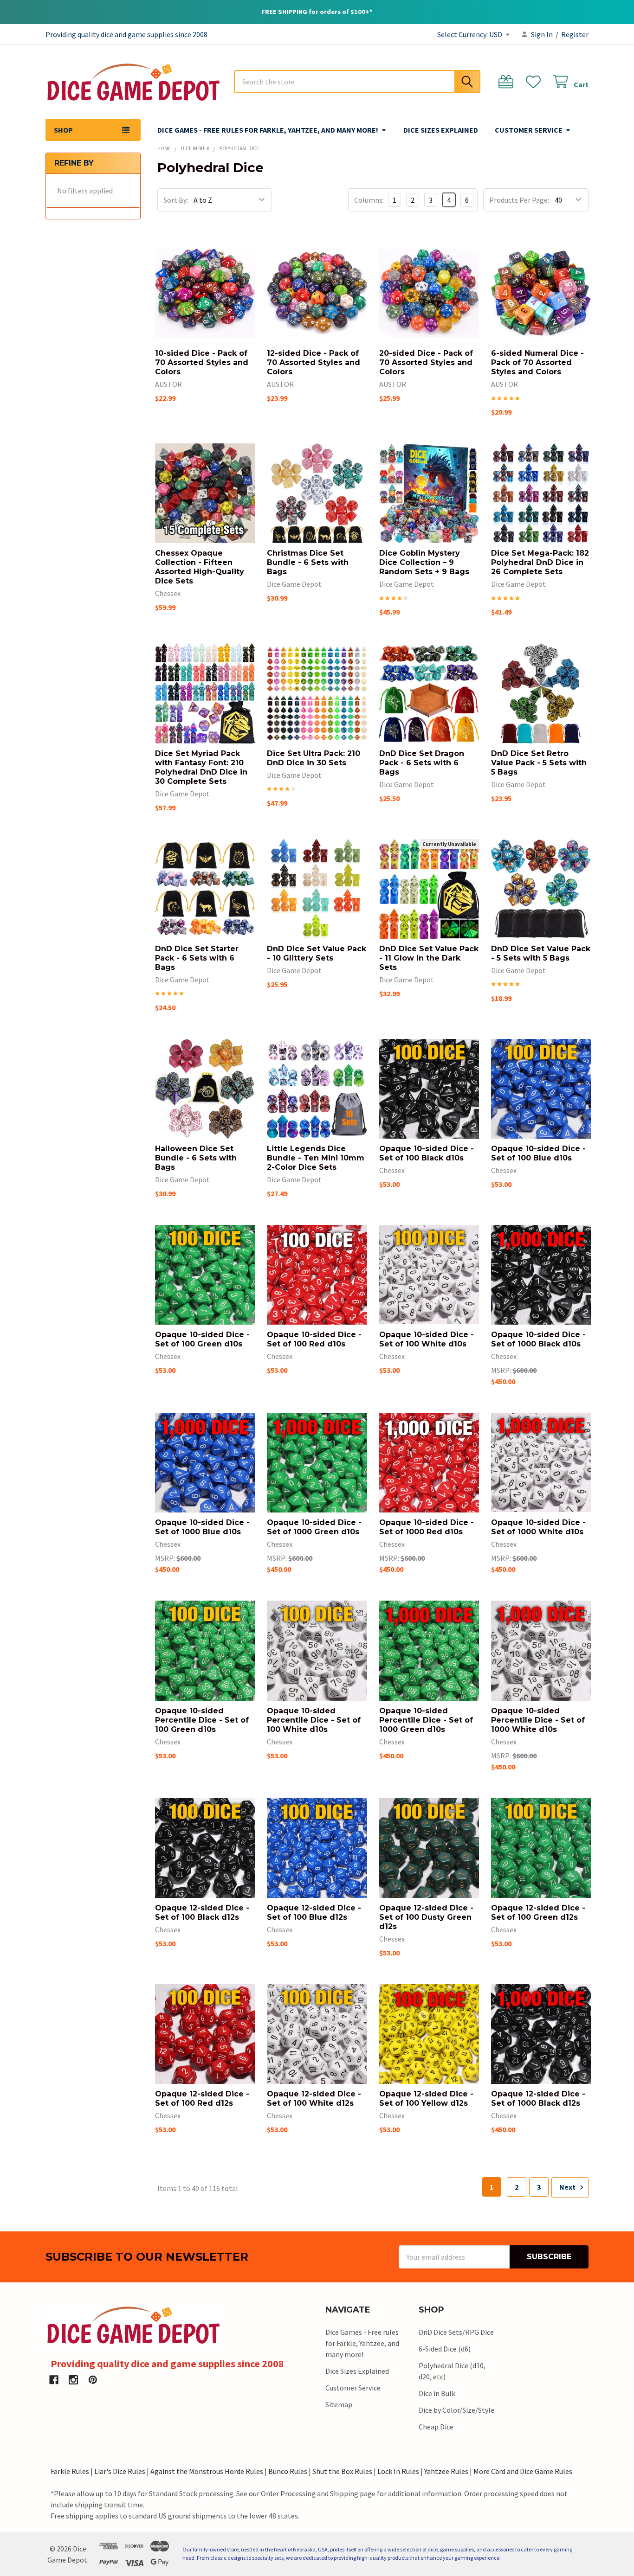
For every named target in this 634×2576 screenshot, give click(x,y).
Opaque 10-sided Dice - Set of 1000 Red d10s (427, 1527)
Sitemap (339, 2404)
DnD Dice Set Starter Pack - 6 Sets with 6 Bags (197, 958)
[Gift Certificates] (508, 82)
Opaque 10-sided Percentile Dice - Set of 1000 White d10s (538, 1720)
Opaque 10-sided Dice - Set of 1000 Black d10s (538, 1339)
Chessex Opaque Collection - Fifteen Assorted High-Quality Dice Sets (200, 567)
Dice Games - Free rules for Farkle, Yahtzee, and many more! (268, 130)
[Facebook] (54, 2380)
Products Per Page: (519, 200)
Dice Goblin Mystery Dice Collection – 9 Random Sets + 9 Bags (424, 562)
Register (575, 34)
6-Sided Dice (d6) (445, 2349)
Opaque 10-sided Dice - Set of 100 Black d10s (427, 1153)
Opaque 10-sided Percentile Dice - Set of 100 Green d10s (202, 1720)
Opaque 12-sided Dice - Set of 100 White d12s (314, 2099)
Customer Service (529, 130)
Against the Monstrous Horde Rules (207, 2471)
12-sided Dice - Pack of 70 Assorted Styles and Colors (314, 362)
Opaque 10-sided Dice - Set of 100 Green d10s (202, 1339)
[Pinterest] (93, 2380)
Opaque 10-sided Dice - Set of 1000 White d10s (538, 1527)
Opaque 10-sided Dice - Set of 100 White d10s (427, 1339)
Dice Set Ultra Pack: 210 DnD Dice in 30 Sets (314, 758)
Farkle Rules (70, 2471)
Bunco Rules (288, 2471)
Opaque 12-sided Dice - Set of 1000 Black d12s (538, 2099)
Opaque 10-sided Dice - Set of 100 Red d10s (314, 1339)
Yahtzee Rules (446, 2471)
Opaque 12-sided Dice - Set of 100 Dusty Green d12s (426, 1917)
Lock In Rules (398, 2471)
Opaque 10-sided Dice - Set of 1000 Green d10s (314, 1527)
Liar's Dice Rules (120, 2471)
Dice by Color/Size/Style (456, 2410)
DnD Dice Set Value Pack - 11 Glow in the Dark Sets (429, 958)
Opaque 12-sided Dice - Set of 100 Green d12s (538, 1913)
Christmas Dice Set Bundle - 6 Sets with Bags (308, 562)
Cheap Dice (436, 2427)
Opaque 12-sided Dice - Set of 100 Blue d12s (314, 1913)
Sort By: (176, 200)
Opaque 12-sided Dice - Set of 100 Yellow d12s (426, 2099)
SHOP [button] (63, 130)
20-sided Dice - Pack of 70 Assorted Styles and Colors (426, 362)
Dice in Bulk (437, 2393)
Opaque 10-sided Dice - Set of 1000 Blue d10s (202, 1527)
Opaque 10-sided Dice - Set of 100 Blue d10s (538, 1153)
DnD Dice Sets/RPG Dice (456, 2332)
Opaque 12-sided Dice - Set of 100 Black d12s (202, 1913)
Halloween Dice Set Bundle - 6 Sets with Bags (196, 1158)
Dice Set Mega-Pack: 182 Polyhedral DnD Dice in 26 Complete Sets (540, 562)
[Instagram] (73, 2380)
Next (568, 2187)
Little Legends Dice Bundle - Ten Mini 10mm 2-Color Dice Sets (316, 1158)
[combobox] (357, 82)
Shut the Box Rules (342, 2471)
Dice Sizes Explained (441, 130)
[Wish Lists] (535, 82)
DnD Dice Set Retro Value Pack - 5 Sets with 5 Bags (539, 763)
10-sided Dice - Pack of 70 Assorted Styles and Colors (202, 362)
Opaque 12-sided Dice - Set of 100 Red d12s (202, 2099)
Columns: (369, 200)
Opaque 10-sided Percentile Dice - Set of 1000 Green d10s (426, 1720)
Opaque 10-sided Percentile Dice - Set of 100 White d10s (314, 1720)
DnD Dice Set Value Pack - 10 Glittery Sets (317, 953)
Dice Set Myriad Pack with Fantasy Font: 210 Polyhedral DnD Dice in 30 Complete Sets (201, 767)
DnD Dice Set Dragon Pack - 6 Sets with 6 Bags (422, 763)
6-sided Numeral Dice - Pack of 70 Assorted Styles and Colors (537, 362)
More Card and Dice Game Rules (523, 2471)
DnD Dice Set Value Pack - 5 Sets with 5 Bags (541, 953)
